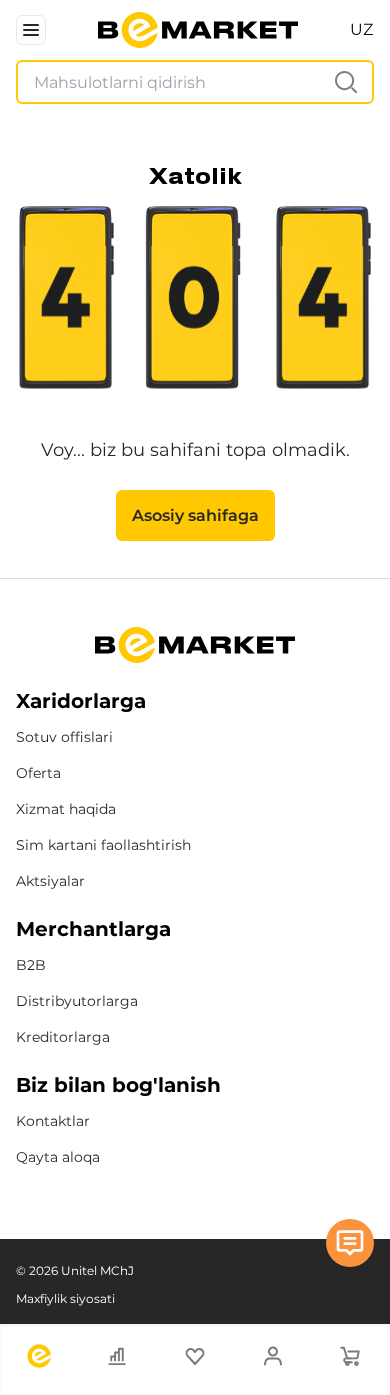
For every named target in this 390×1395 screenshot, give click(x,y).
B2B (31, 965)
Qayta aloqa (58, 1157)
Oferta (38, 773)
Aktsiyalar (50, 881)
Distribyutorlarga (77, 1001)
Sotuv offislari (64, 737)
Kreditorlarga (63, 1037)
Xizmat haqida (66, 809)
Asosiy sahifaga (195, 515)
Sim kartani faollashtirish (103, 845)
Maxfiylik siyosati (65, 1298)
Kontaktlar (53, 1121)
